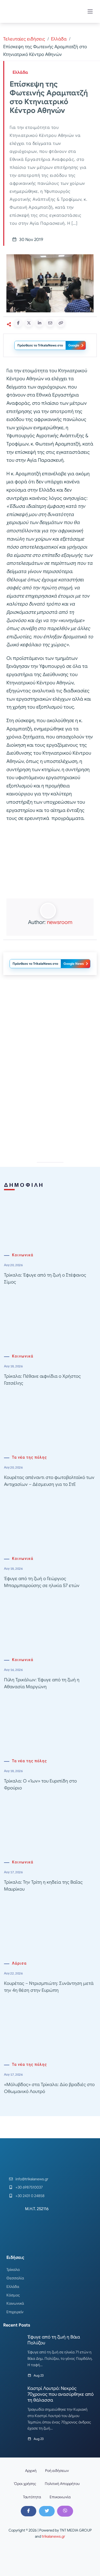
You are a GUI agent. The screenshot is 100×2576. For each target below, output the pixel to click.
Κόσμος (13, 2295)
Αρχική (31, 2471)
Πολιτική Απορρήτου (62, 2484)
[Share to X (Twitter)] (29, 323)
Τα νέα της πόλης (29, 1457)
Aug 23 (39, 2375)
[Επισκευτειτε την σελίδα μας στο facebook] (29, 2511)
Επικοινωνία (60, 2497)
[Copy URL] (61, 323)
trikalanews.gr (53, 2536)
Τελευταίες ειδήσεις (24, 39)
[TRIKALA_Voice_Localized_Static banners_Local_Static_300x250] (50, 861)
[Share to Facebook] (18, 323)
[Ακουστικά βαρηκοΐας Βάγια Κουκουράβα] (50, 1109)
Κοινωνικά (23, 1255)
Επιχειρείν (15, 2312)
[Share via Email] (50, 323)
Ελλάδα (59, 39)
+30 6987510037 (29, 2187)
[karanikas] (50, 1033)
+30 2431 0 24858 (30, 2196)
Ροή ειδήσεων (57, 2471)
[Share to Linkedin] (39, 323)
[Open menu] (90, 11)
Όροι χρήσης (25, 2484)
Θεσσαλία (15, 2278)
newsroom (60, 922)
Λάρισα (19, 1963)
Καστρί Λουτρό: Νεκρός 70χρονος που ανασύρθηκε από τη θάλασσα (61, 2394)
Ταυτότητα (32, 2497)
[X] (47, 2511)
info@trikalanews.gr (32, 2179)
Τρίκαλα (13, 2270)
